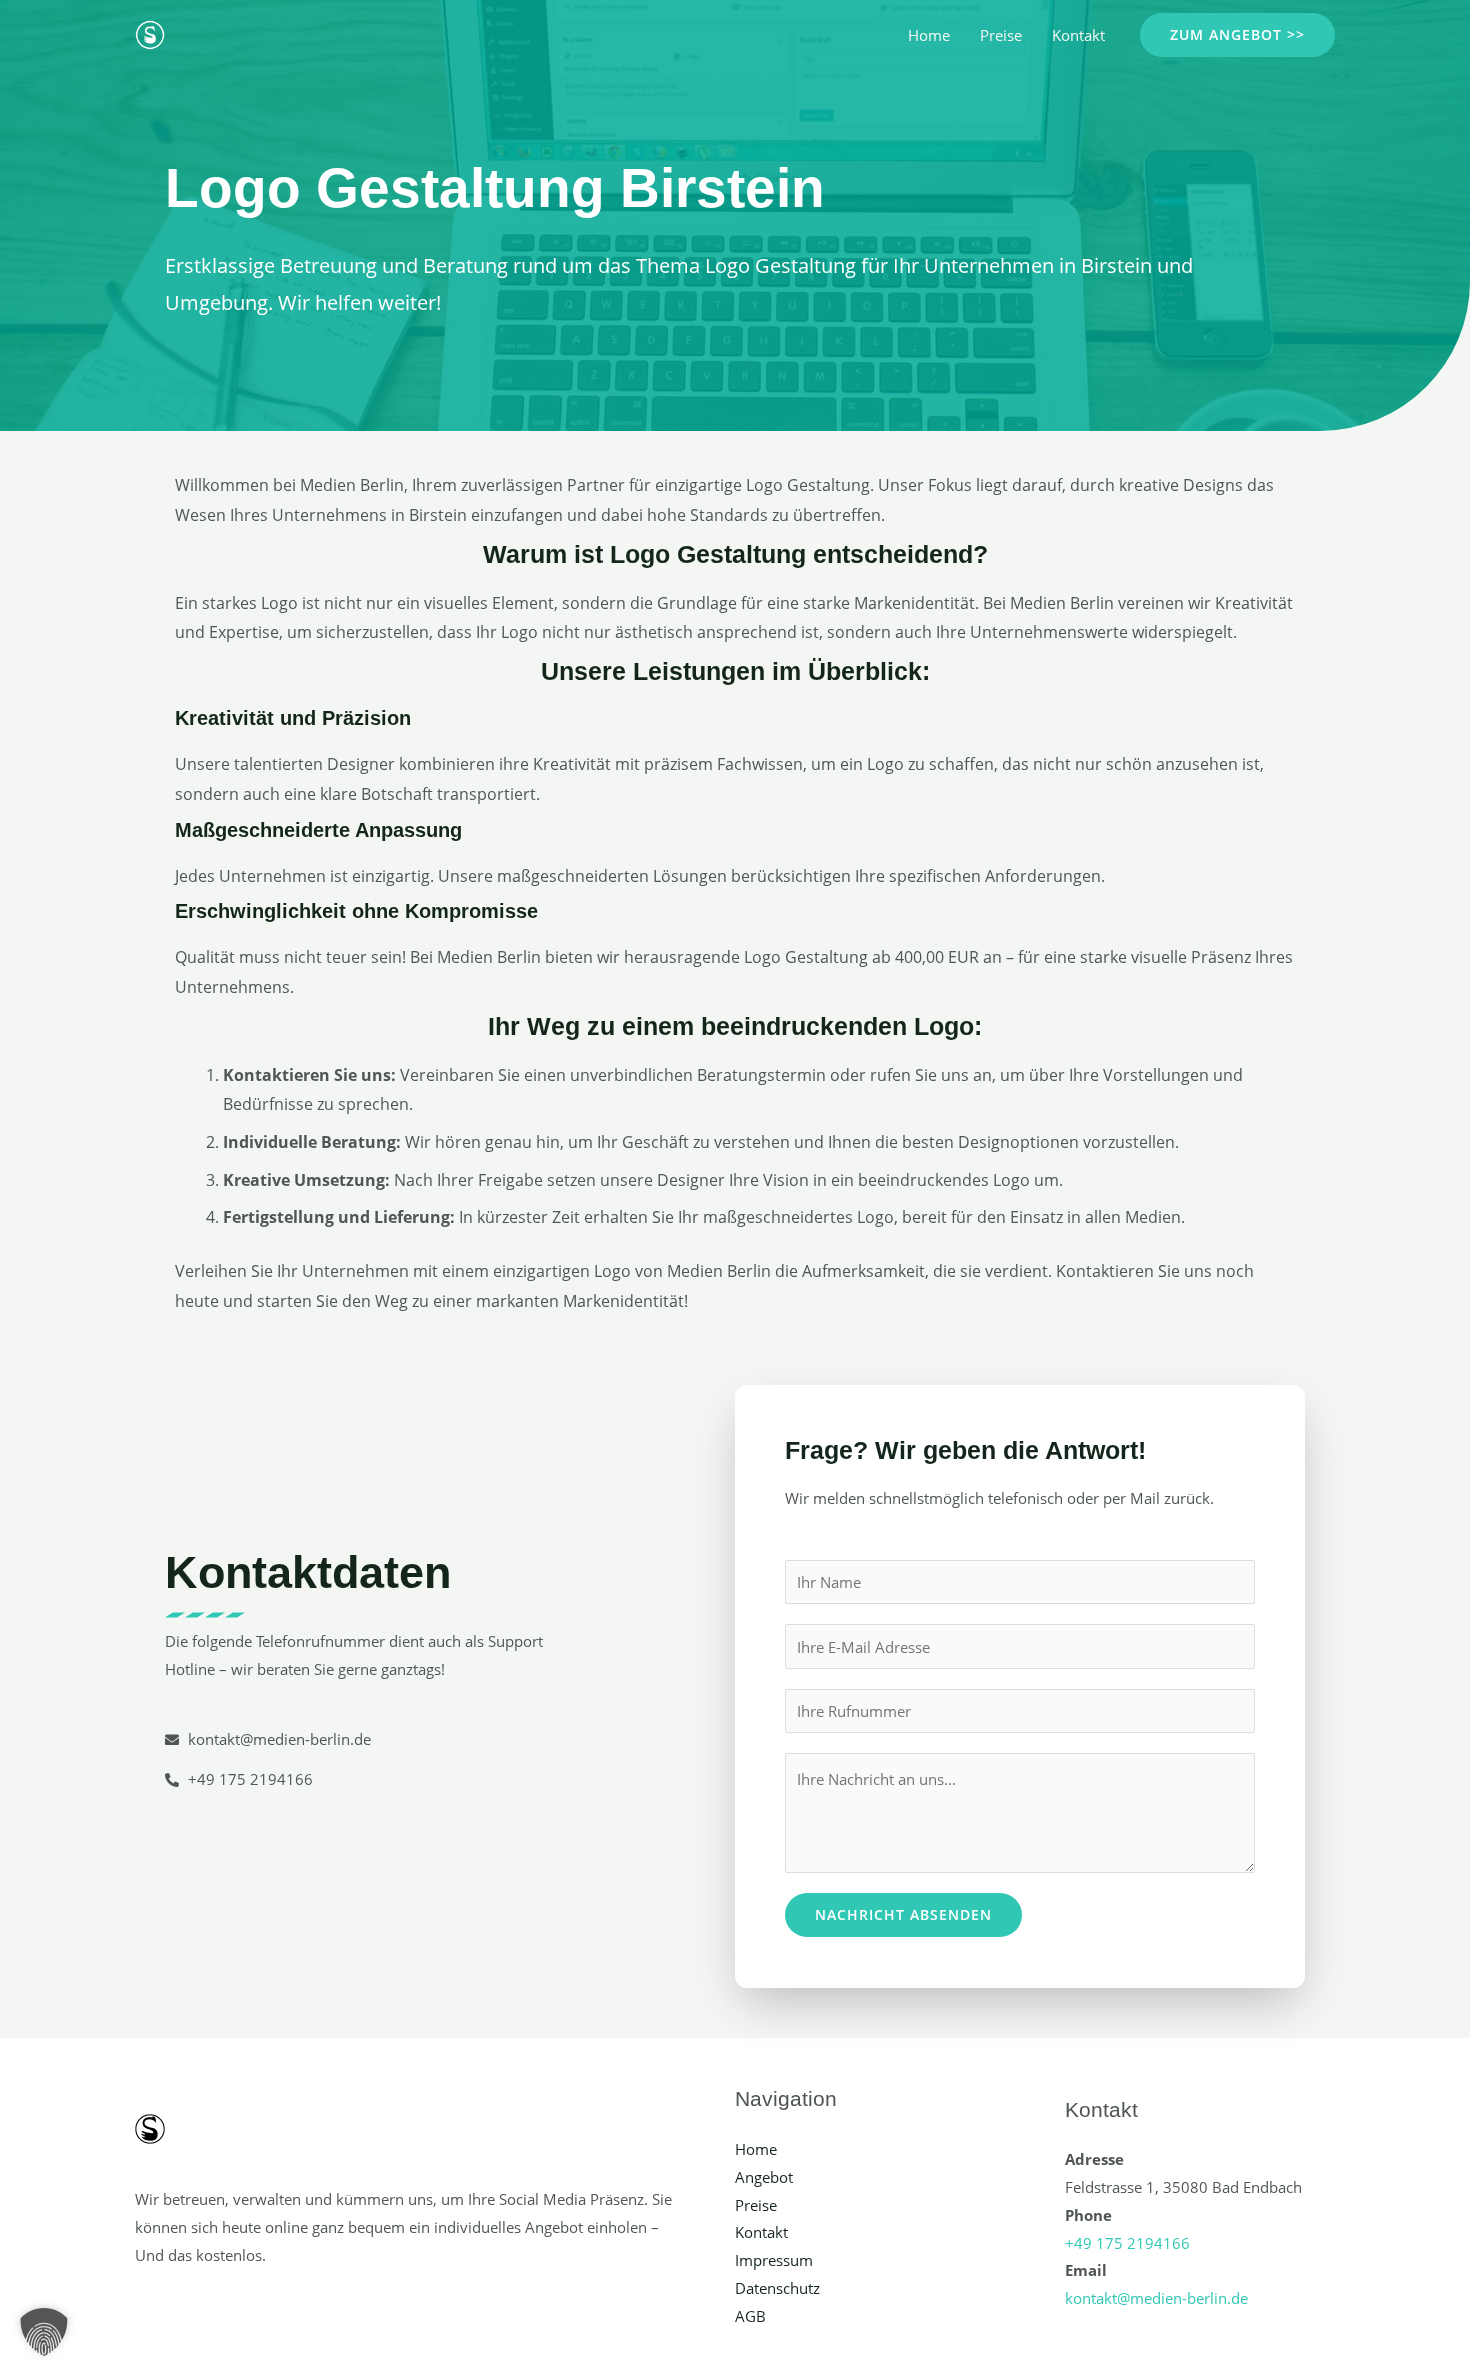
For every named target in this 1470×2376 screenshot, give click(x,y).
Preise (1001, 35)
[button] (1237, 35)
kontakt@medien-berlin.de (1156, 2298)
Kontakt (1078, 35)
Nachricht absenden (903, 1914)
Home (929, 35)
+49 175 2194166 (1127, 2243)
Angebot (764, 2177)
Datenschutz (777, 2288)
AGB (750, 2316)
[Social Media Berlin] (150, 33)
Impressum (774, 2260)
